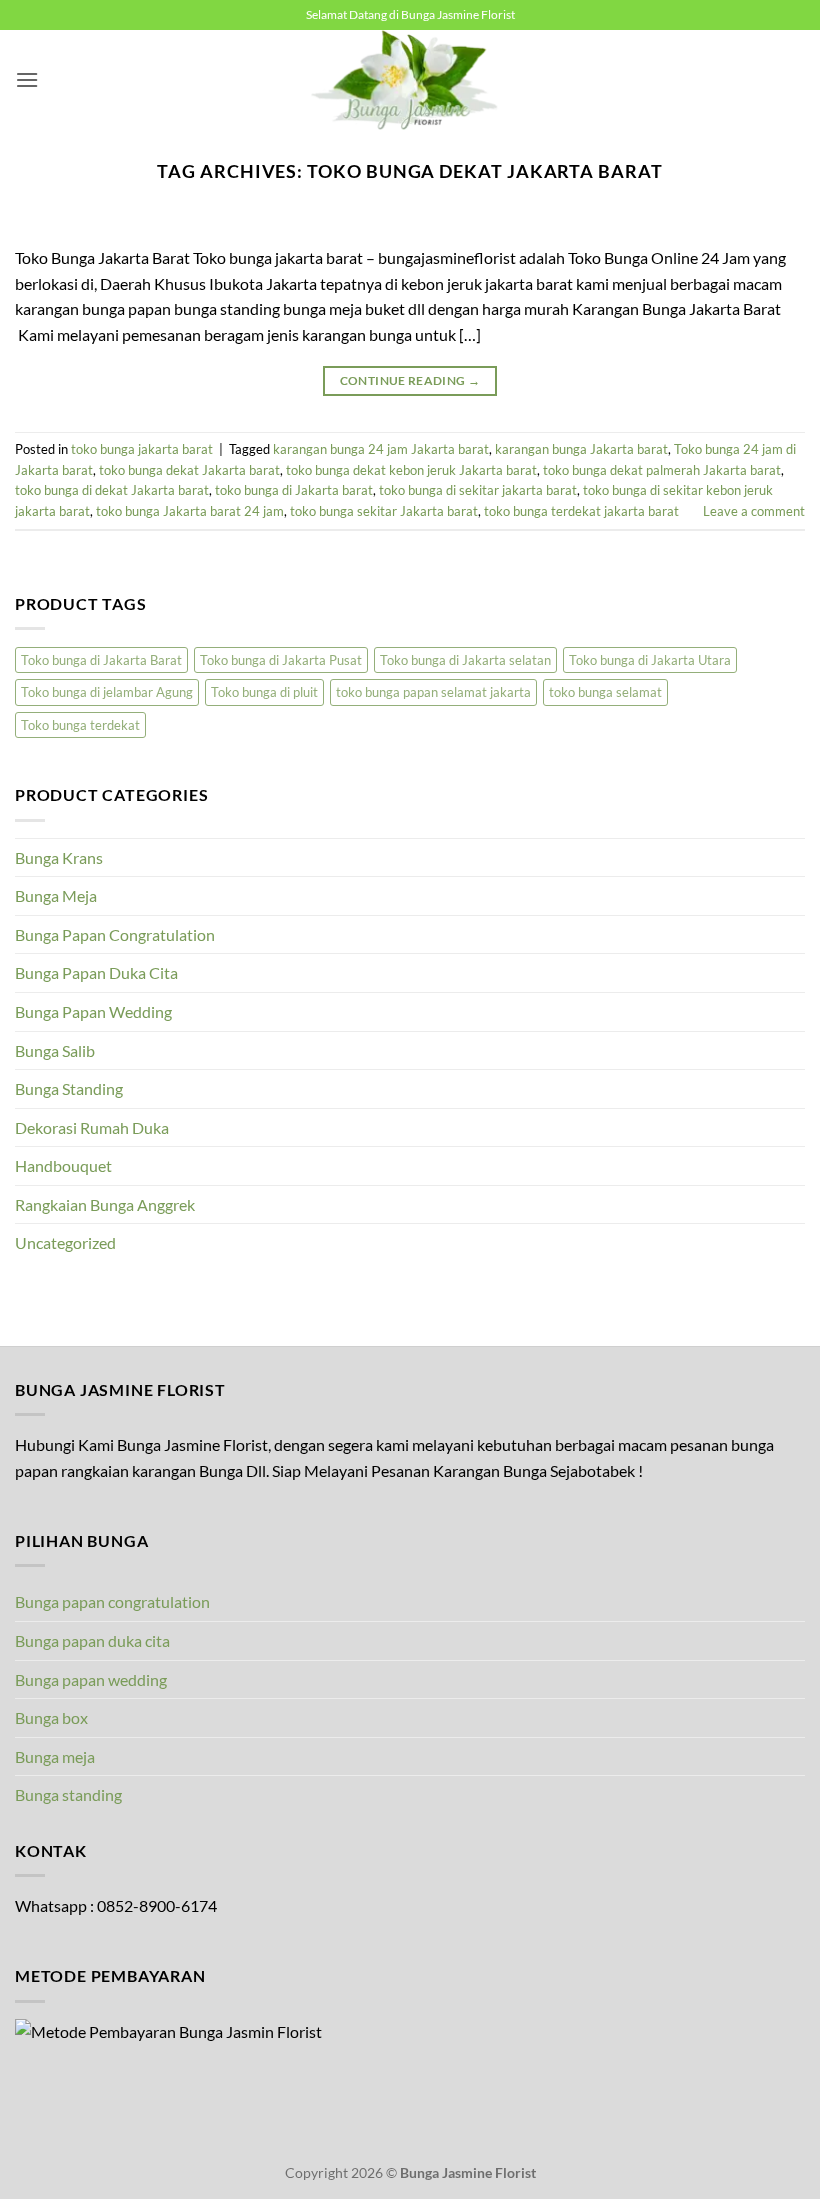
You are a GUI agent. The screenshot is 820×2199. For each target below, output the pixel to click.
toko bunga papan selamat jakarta (433, 692)
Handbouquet (63, 1165)
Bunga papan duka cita (92, 1640)
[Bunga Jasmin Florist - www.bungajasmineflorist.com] (410, 80)
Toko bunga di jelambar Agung (107, 692)
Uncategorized (65, 1242)
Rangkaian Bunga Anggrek (105, 1204)
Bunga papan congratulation (112, 1601)
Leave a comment (754, 511)
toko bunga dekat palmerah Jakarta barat (662, 470)
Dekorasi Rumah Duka (92, 1127)
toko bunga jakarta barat (142, 449)
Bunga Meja (56, 895)
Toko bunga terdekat (80, 725)
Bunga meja (55, 1756)
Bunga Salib (55, 1050)
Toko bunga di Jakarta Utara (650, 660)
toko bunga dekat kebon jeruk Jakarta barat (411, 470)
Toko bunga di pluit (264, 692)
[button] (27, 79)
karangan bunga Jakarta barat (581, 449)
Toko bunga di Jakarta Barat (101, 660)
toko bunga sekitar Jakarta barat (384, 511)
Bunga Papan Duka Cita (96, 972)
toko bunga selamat (605, 692)
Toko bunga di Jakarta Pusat (281, 660)
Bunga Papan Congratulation (115, 934)
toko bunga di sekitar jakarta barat (478, 490)
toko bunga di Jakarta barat (294, 490)
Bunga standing (68, 1794)
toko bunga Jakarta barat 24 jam (190, 511)
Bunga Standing (69, 1088)
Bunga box (51, 1717)
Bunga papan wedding (91, 1679)
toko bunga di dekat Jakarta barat (112, 490)
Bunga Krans (59, 857)
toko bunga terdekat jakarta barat (581, 511)
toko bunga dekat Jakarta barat (189, 470)
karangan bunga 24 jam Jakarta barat (381, 449)
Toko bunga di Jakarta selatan (465, 660)
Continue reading (410, 380)
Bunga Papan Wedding (93, 1011)
